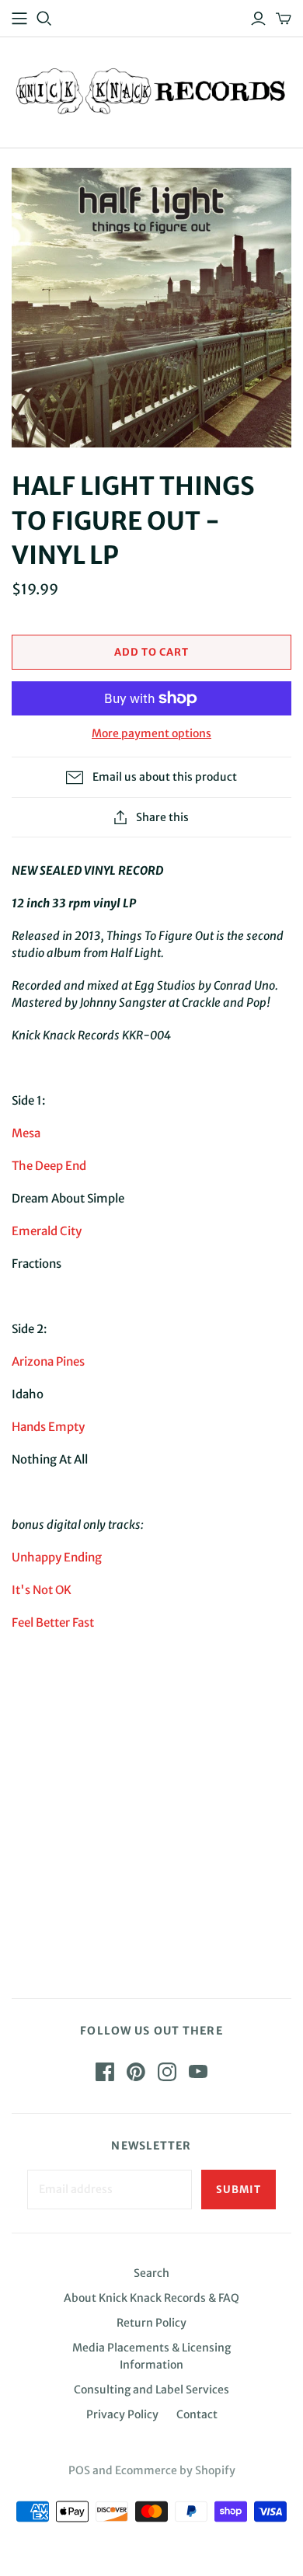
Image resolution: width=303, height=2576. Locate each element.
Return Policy (151, 2323)
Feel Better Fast (53, 1622)
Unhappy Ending (57, 1557)
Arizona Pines (48, 1361)
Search (151, 2273)
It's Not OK (42, 1590)
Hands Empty (48, 1427)
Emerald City (47, 1231)
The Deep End (49, 1166)
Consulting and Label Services (151, 2390)
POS (79, 2470)
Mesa (26, 1133)
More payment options (151, 733)
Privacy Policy (122, 2414)
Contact (197, 2414)
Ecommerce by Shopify (175, 2470)
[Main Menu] (19, 19)
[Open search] (44, 19)
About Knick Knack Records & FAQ (151, 2298)
